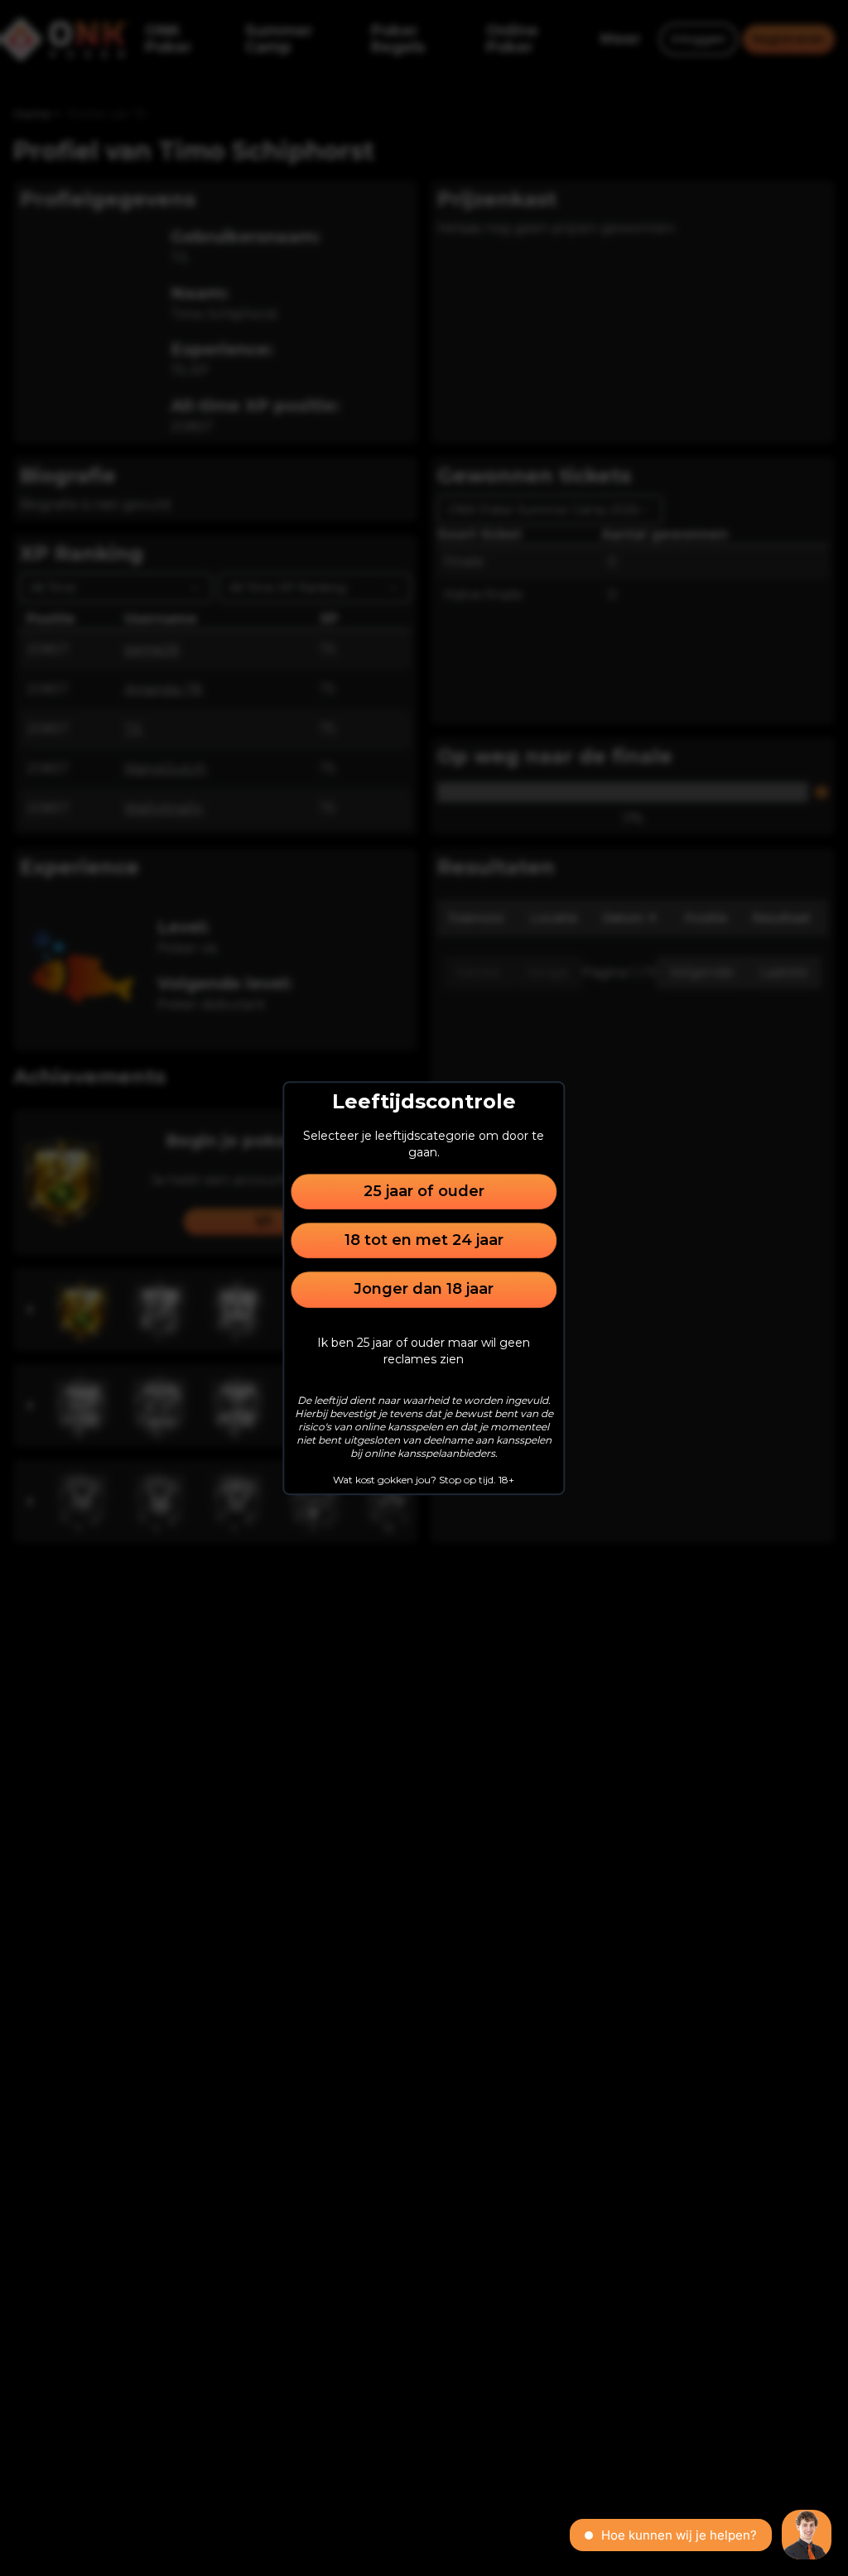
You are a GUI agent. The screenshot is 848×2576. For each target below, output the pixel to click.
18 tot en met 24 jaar (424, 1240)
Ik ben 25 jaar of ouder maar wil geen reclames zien (424, 1351)
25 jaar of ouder (424, 1191)
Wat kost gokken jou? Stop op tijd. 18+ (424, 1480)
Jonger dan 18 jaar (424, 1290)
